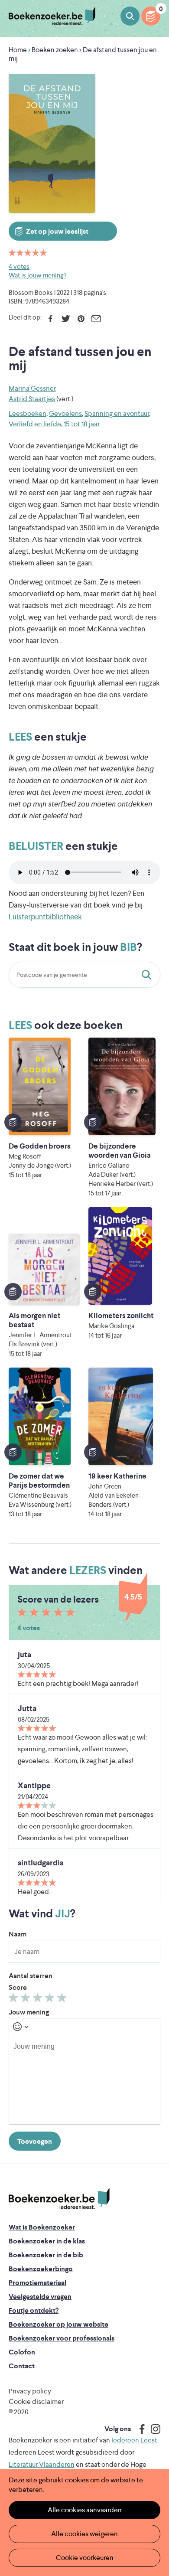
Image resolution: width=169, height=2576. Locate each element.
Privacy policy (30, 2391)
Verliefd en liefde (35, 424)
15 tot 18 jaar (82, 424)
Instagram (153, 2429)
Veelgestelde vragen (40, 2297)
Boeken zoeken (130, 16)
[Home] (59, 2199)
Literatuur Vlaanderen (42, 2464)
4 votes (19, 266)
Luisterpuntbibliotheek (45, 917)
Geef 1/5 (15, 2000)
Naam (18, 1934)
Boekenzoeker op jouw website (58, 2324)
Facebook (50, 319)
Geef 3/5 (39, 2000)
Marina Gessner (32, 388)
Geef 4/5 (51, 2000)
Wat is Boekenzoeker (42, 2227)
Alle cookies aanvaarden (85, 2510)
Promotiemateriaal (37, 2283)
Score (18, 1987)
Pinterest (81, 319)
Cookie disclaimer (36, 2401)
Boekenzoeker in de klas (47, 2241)
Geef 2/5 (27, 2000)
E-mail (96, 319)
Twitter (66, 319)
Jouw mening (29, 2012)
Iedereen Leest (134, 2440)
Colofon (22, 2352)
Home (18, 50)
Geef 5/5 (63, 2000)
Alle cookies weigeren (84, 2534)
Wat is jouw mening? (37, 275)
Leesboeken (28, 413)
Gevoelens (65, 413)
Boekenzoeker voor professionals (62, 2338)
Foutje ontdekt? (34, 2310)
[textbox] (84, 2076)
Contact (22, 2366)
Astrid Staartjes (32, 399)
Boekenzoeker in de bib (46, 2255)
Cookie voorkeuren (85, 2558)
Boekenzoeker (52, 16)
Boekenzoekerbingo (41, 2269)
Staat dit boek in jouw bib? (148, 975)
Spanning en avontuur (117, 413)
